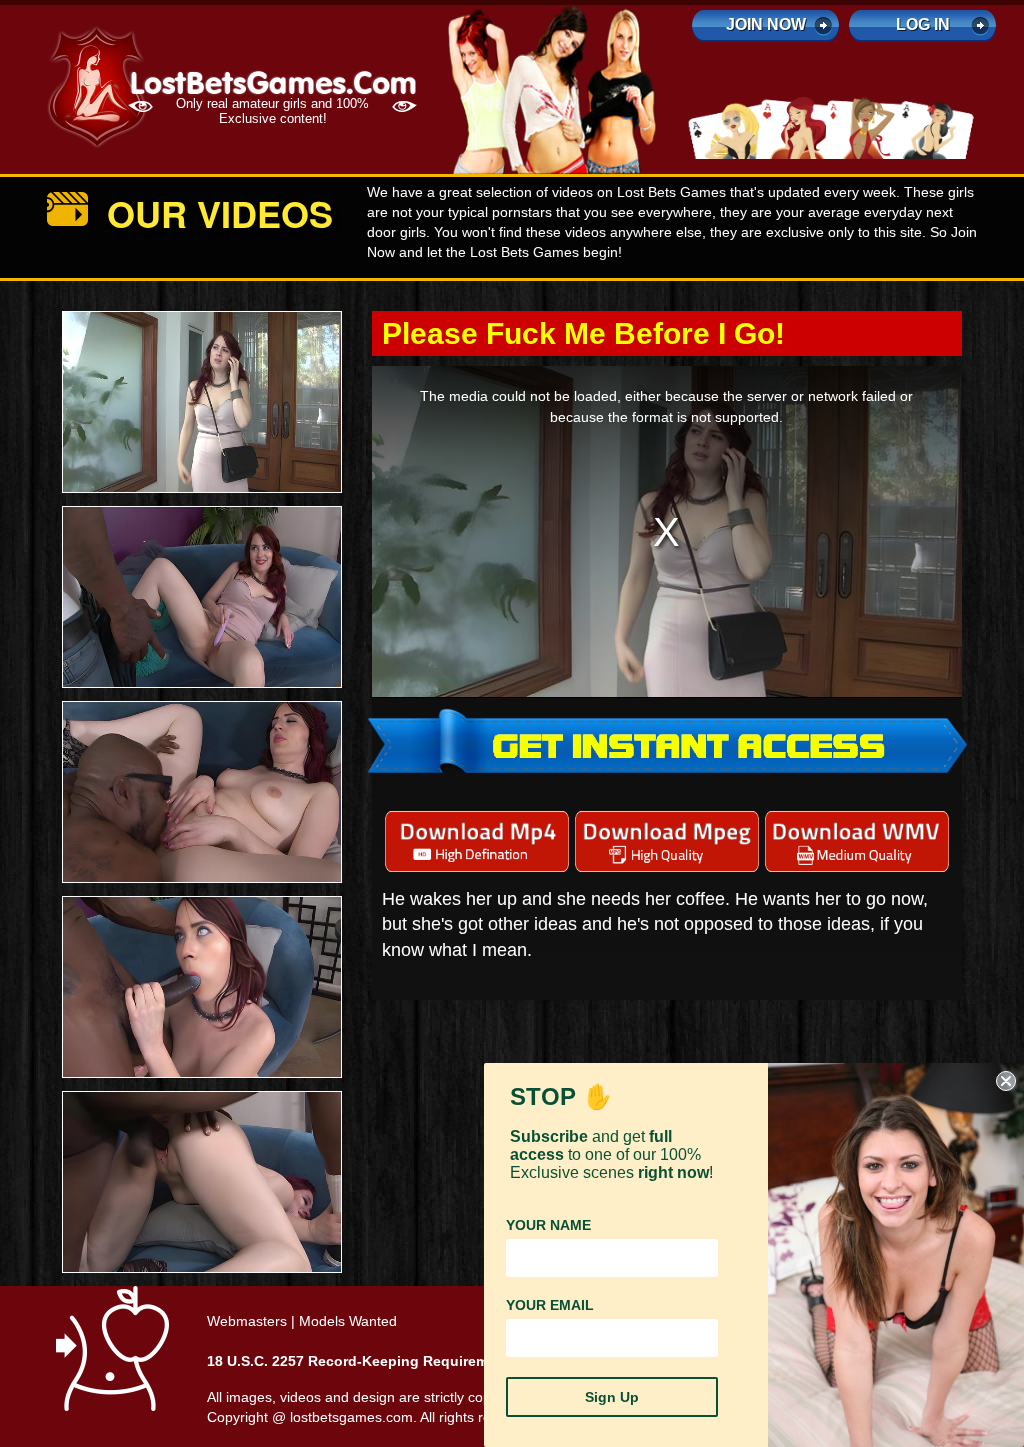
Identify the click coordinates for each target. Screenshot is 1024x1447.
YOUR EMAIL (550, 1305)
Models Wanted (348, 1321)
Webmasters (247, 1321)
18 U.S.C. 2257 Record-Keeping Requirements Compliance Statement (441, 1361)
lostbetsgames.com (351, 1417)
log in (923, 24)
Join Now (766, 24)
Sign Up (612, 1397)
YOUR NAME (548, 1225)
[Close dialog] (1006, 1081)
